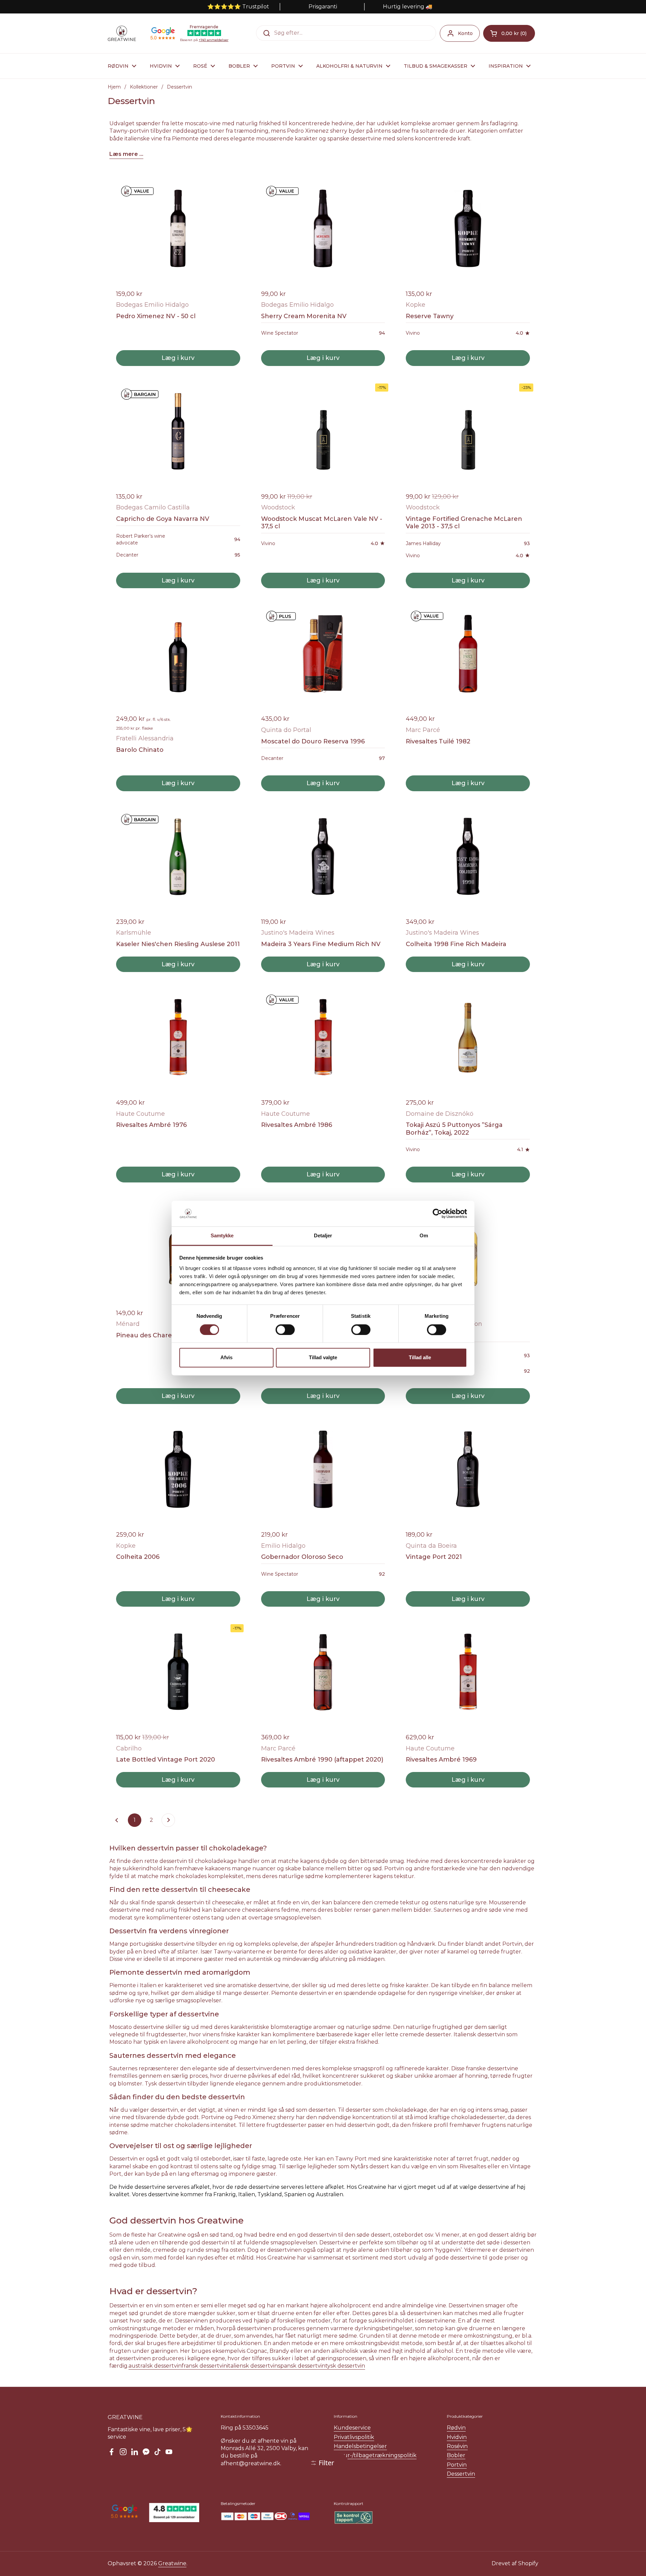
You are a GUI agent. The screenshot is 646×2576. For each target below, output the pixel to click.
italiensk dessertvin (253, 2366)
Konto (465, 33)
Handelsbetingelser (360, 2446)
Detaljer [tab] (323, 1236)
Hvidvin (457, 2437)
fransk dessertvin (204, 2366)
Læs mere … (126, 154)
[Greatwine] (122, 33)
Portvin (457, 2465)
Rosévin (457, 2446)
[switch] (285, 1330)
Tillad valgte (323, 1358)
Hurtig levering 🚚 (408, 7)
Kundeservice (352, 2428)
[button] (509, 33)
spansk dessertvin (302, 2366)
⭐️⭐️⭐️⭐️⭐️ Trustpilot (238, 7)
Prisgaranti (323, 7)
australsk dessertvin (155, 2366)
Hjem (114, 87)
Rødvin (456, 2428)
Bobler (456, 2455)
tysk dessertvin (345, 2366)
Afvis (226, 1358)
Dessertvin (461, 2474)
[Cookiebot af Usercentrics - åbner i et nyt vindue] (438, 1213)
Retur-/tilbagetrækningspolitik (375, 2455)
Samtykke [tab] (222, 1236)
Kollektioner (144, 87)
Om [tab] (424, 1236)
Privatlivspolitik (354, 2437)
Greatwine (172, 2563)
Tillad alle (420, 1358)
